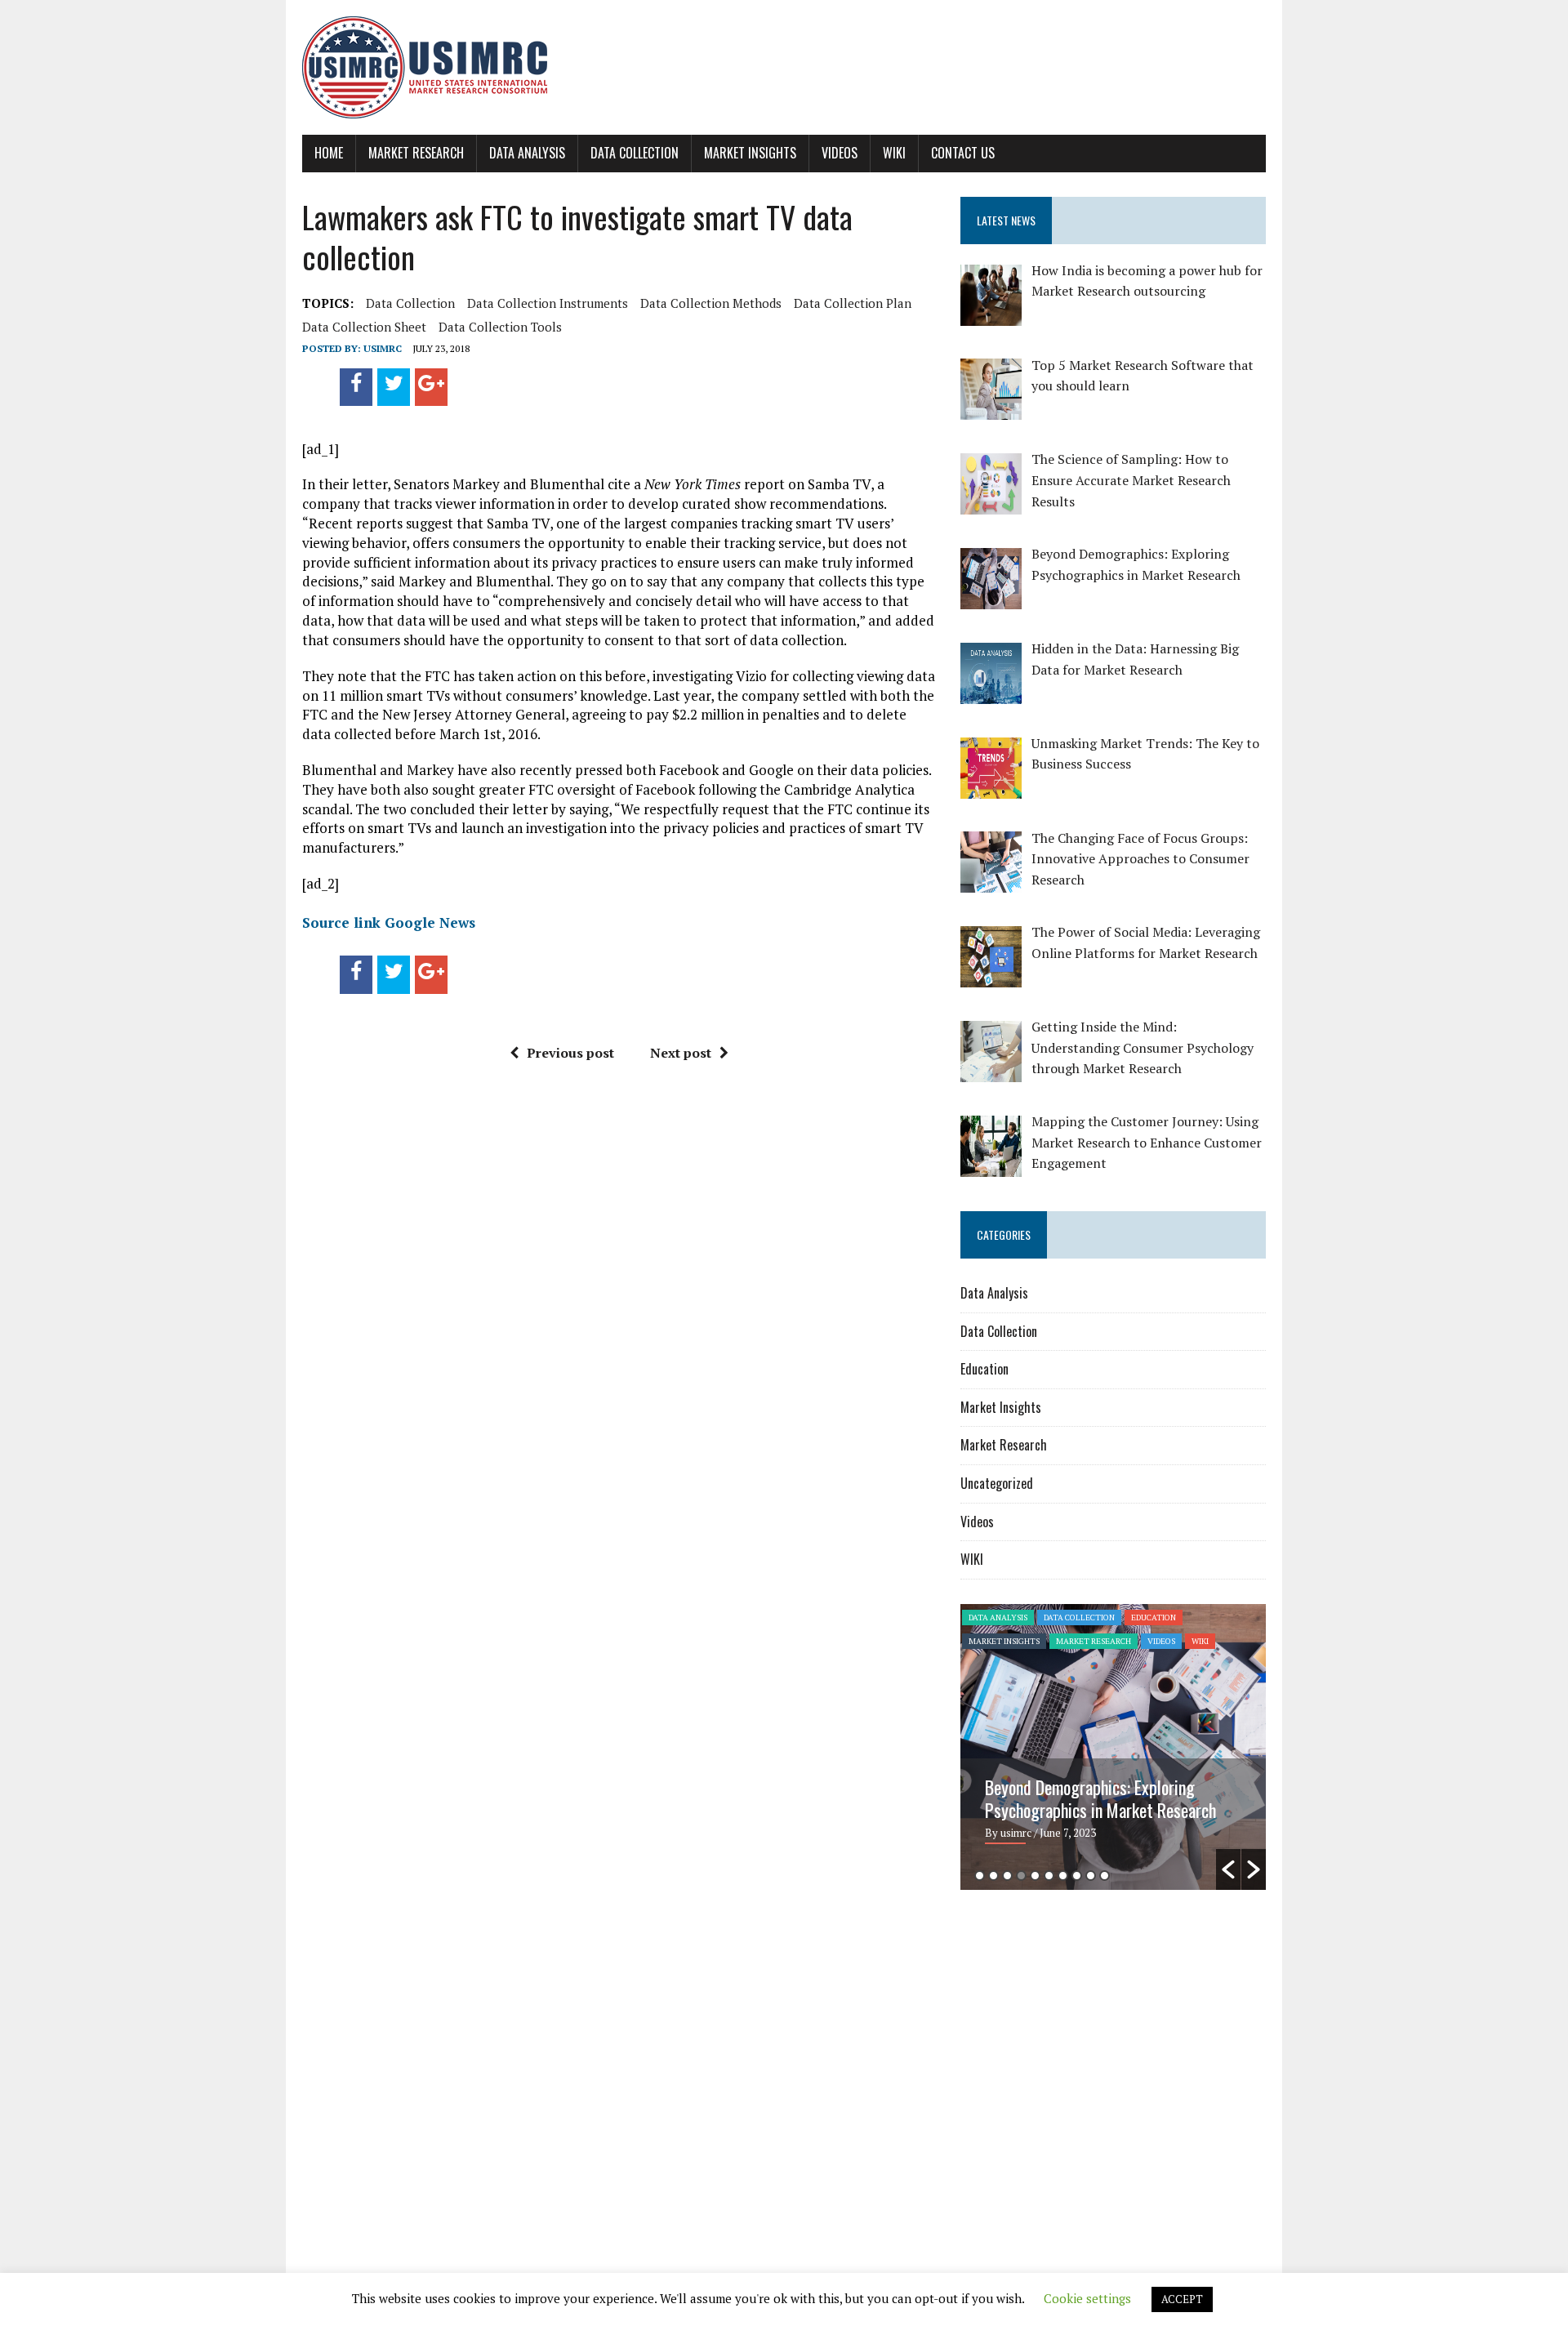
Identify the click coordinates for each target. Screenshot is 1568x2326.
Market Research (416, 153)
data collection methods (711, 303)
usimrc (383, 348)
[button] (1228, 1869)
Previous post (570, 1053)
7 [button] (1063, 1876)
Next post (681, 1053)
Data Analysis (527, 153)
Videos (840, 153)
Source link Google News (389, 922)
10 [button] (1105, 1876)
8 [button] (1077, 1876)
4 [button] (1021, 1876)
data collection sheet (364, 327)
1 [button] (980, 1876)
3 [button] (1007, 1876)
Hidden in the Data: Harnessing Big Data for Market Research (1098, 1798)
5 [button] (1035, 1876)
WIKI (894, 153)
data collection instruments (548, 303)
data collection (410, 303)
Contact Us (963, 153)
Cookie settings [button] (1087, 2298)
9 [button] (1091, 1876)
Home (329, 153)
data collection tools (500, 327)
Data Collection (635, 153)
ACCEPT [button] (1182, 2299)
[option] (1113, 1747)
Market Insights (750, 153)
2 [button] (993, 1876)
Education (984, 1369)
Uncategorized (997, 1483)
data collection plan (853, 303)
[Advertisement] (1098, 2029)
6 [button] (1049, 1876)
